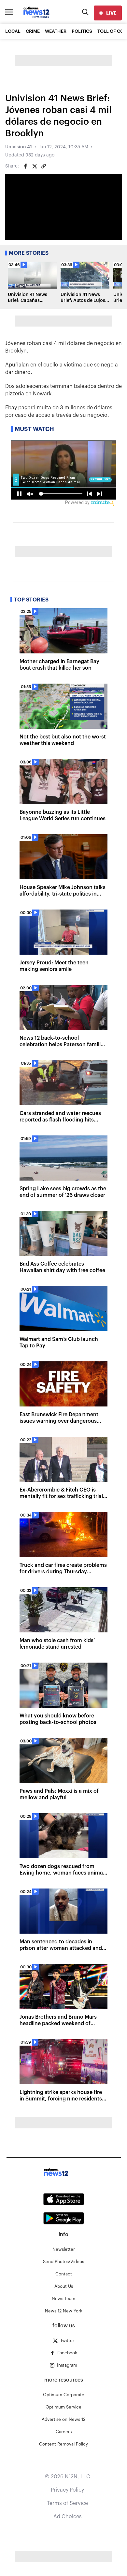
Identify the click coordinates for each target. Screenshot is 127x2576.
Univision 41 (19, 147)
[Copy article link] (44, 166)
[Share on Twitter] (35, 166)
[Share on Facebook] (25, 166)
